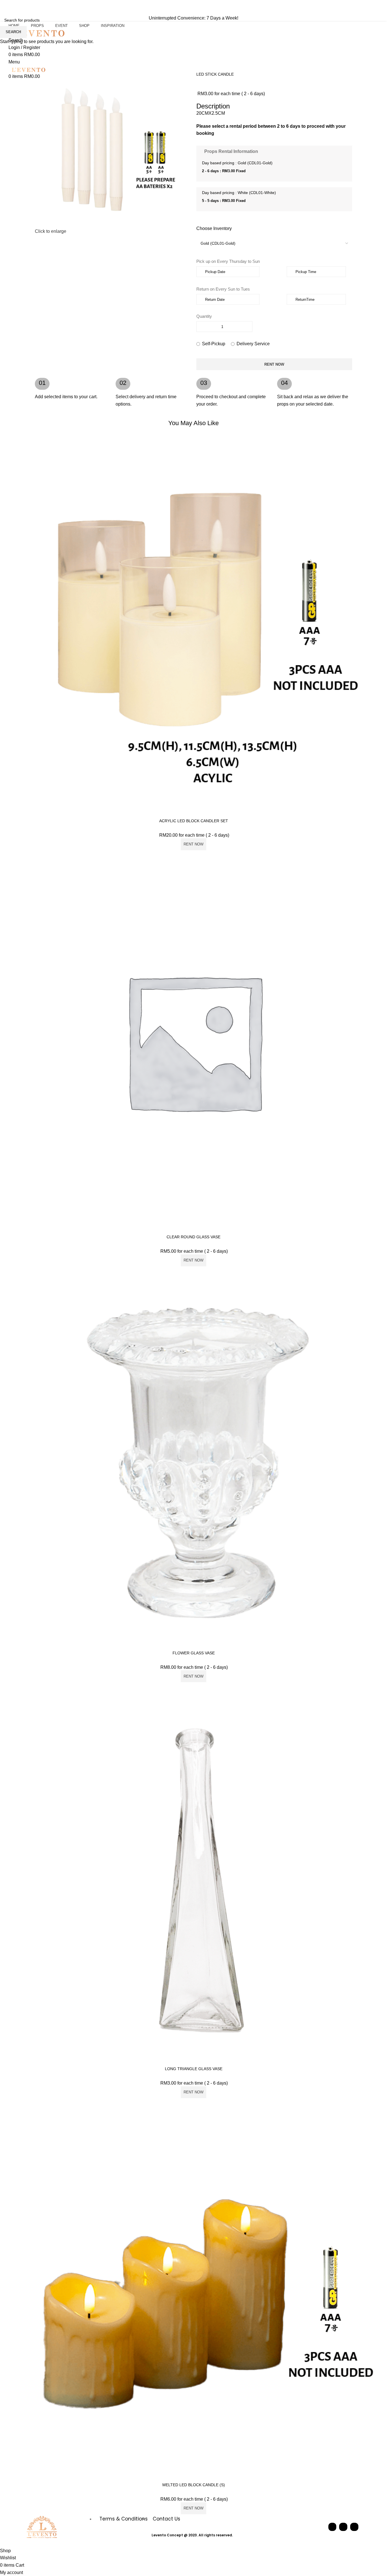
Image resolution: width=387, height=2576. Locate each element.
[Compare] (380, 443)
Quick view (380, 456)
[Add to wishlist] (380, 469)
